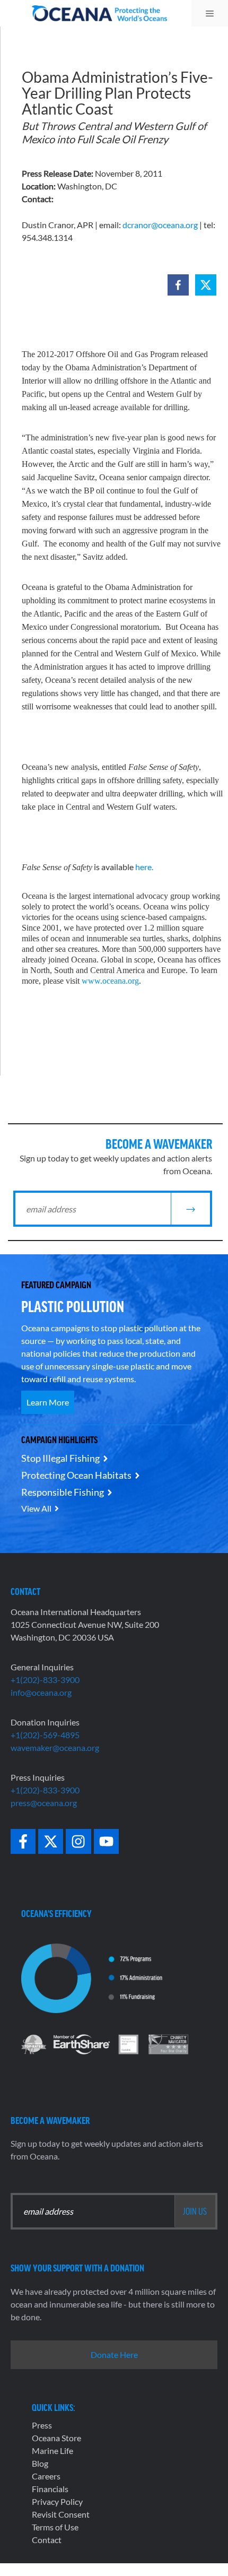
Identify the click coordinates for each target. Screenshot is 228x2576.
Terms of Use (55, 2527)
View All (36, 1508)
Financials (50, 2489)
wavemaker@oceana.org (55, 1747)
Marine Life (52, 2451)
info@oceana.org (41, 1692)
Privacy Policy (57, 2501)
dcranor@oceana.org (160, 225)
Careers (46, 2476)
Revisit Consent (61, 2514)
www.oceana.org (110, 981)
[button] (178, 285)
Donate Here (114, 2354)
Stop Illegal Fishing (60, 1458)
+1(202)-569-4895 (45, 1735)
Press (42, 2425)
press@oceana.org (44, 1803)
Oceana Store (56, 2438)
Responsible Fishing (63, 1492)
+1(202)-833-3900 (45, 1680)
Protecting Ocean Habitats (76, 1475)
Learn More (48, 1402)
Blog (40, 2463)
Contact (47, 2540)
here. (144, 867)
